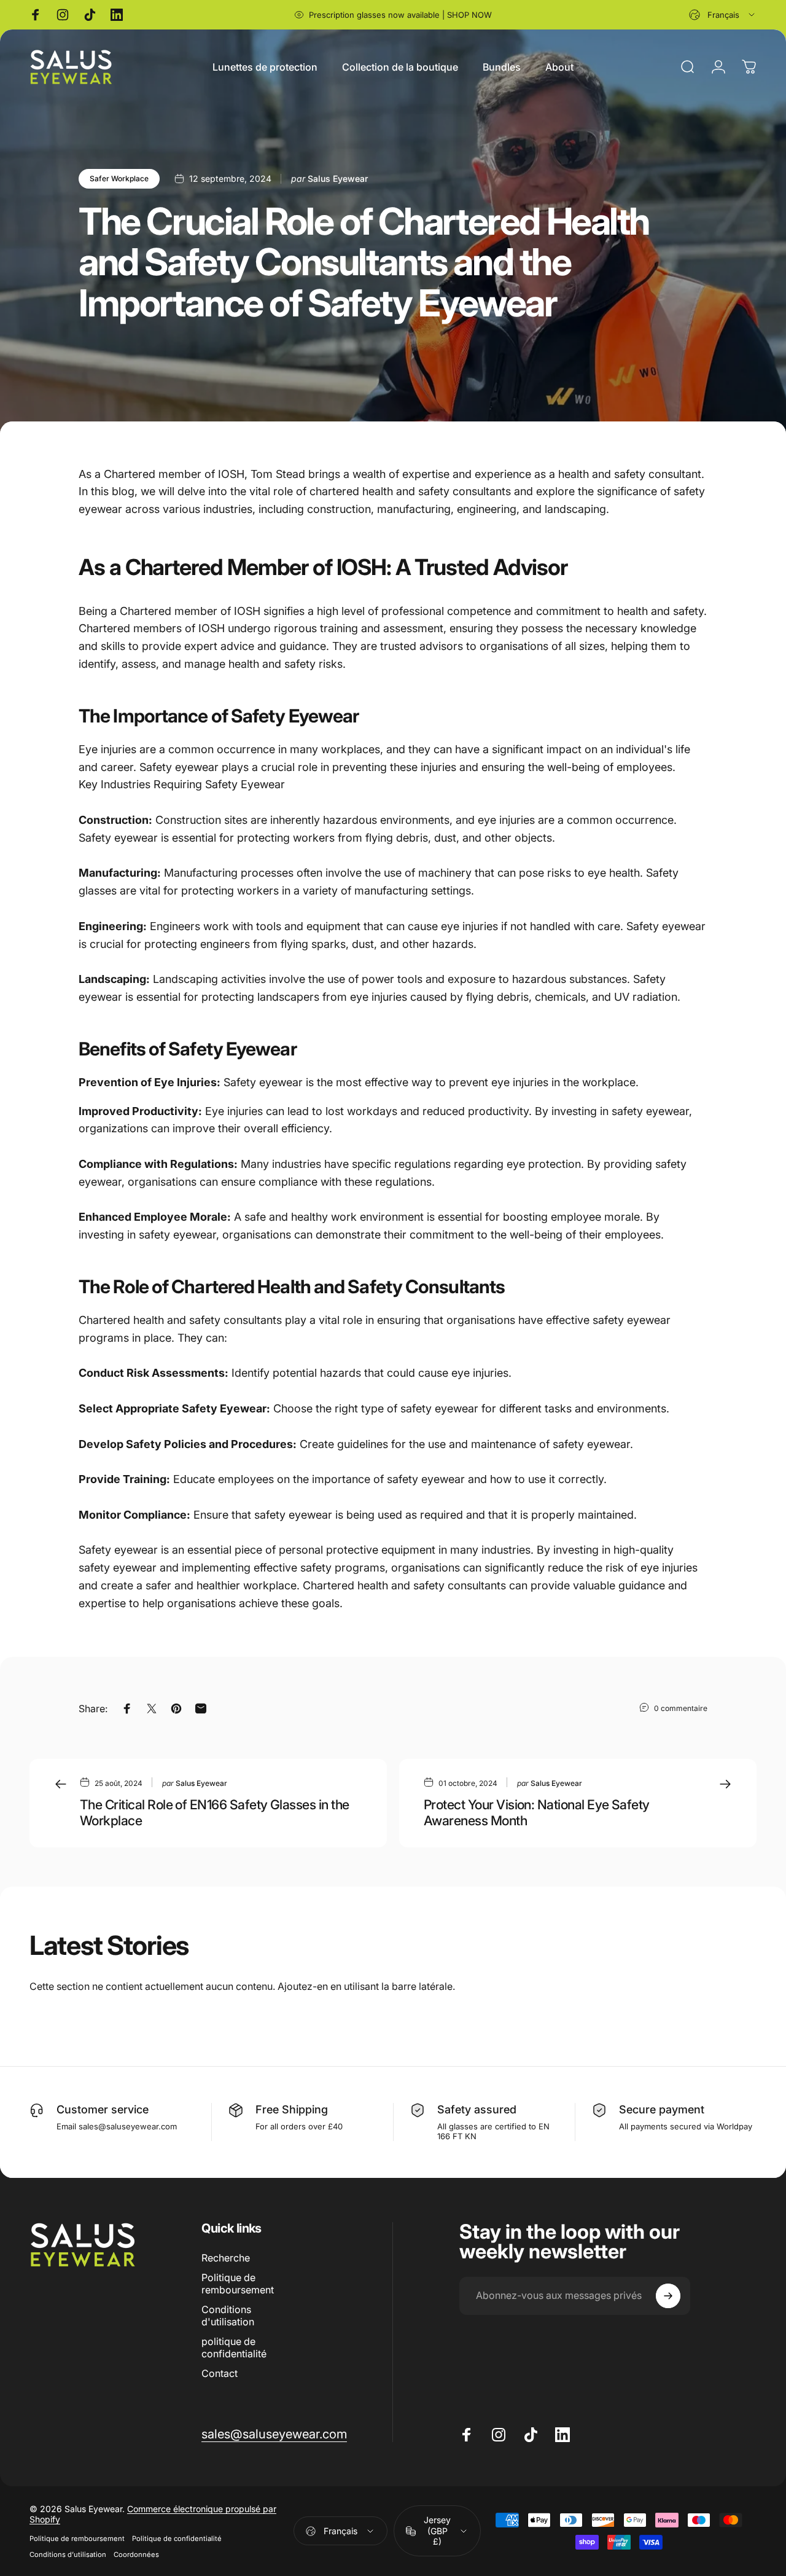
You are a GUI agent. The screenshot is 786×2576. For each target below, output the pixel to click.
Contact (220, 2373)
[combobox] (723, 15)
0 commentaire (681, 1708)
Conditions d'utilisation (228, 2316)
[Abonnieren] (668, 2296)
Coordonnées (136, 2554)
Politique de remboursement (238, 2284)
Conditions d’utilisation (68, 2554)
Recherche (226, 2258)
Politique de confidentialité (177, 2539)
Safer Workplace (119, 178)
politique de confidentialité (234, 2347)
